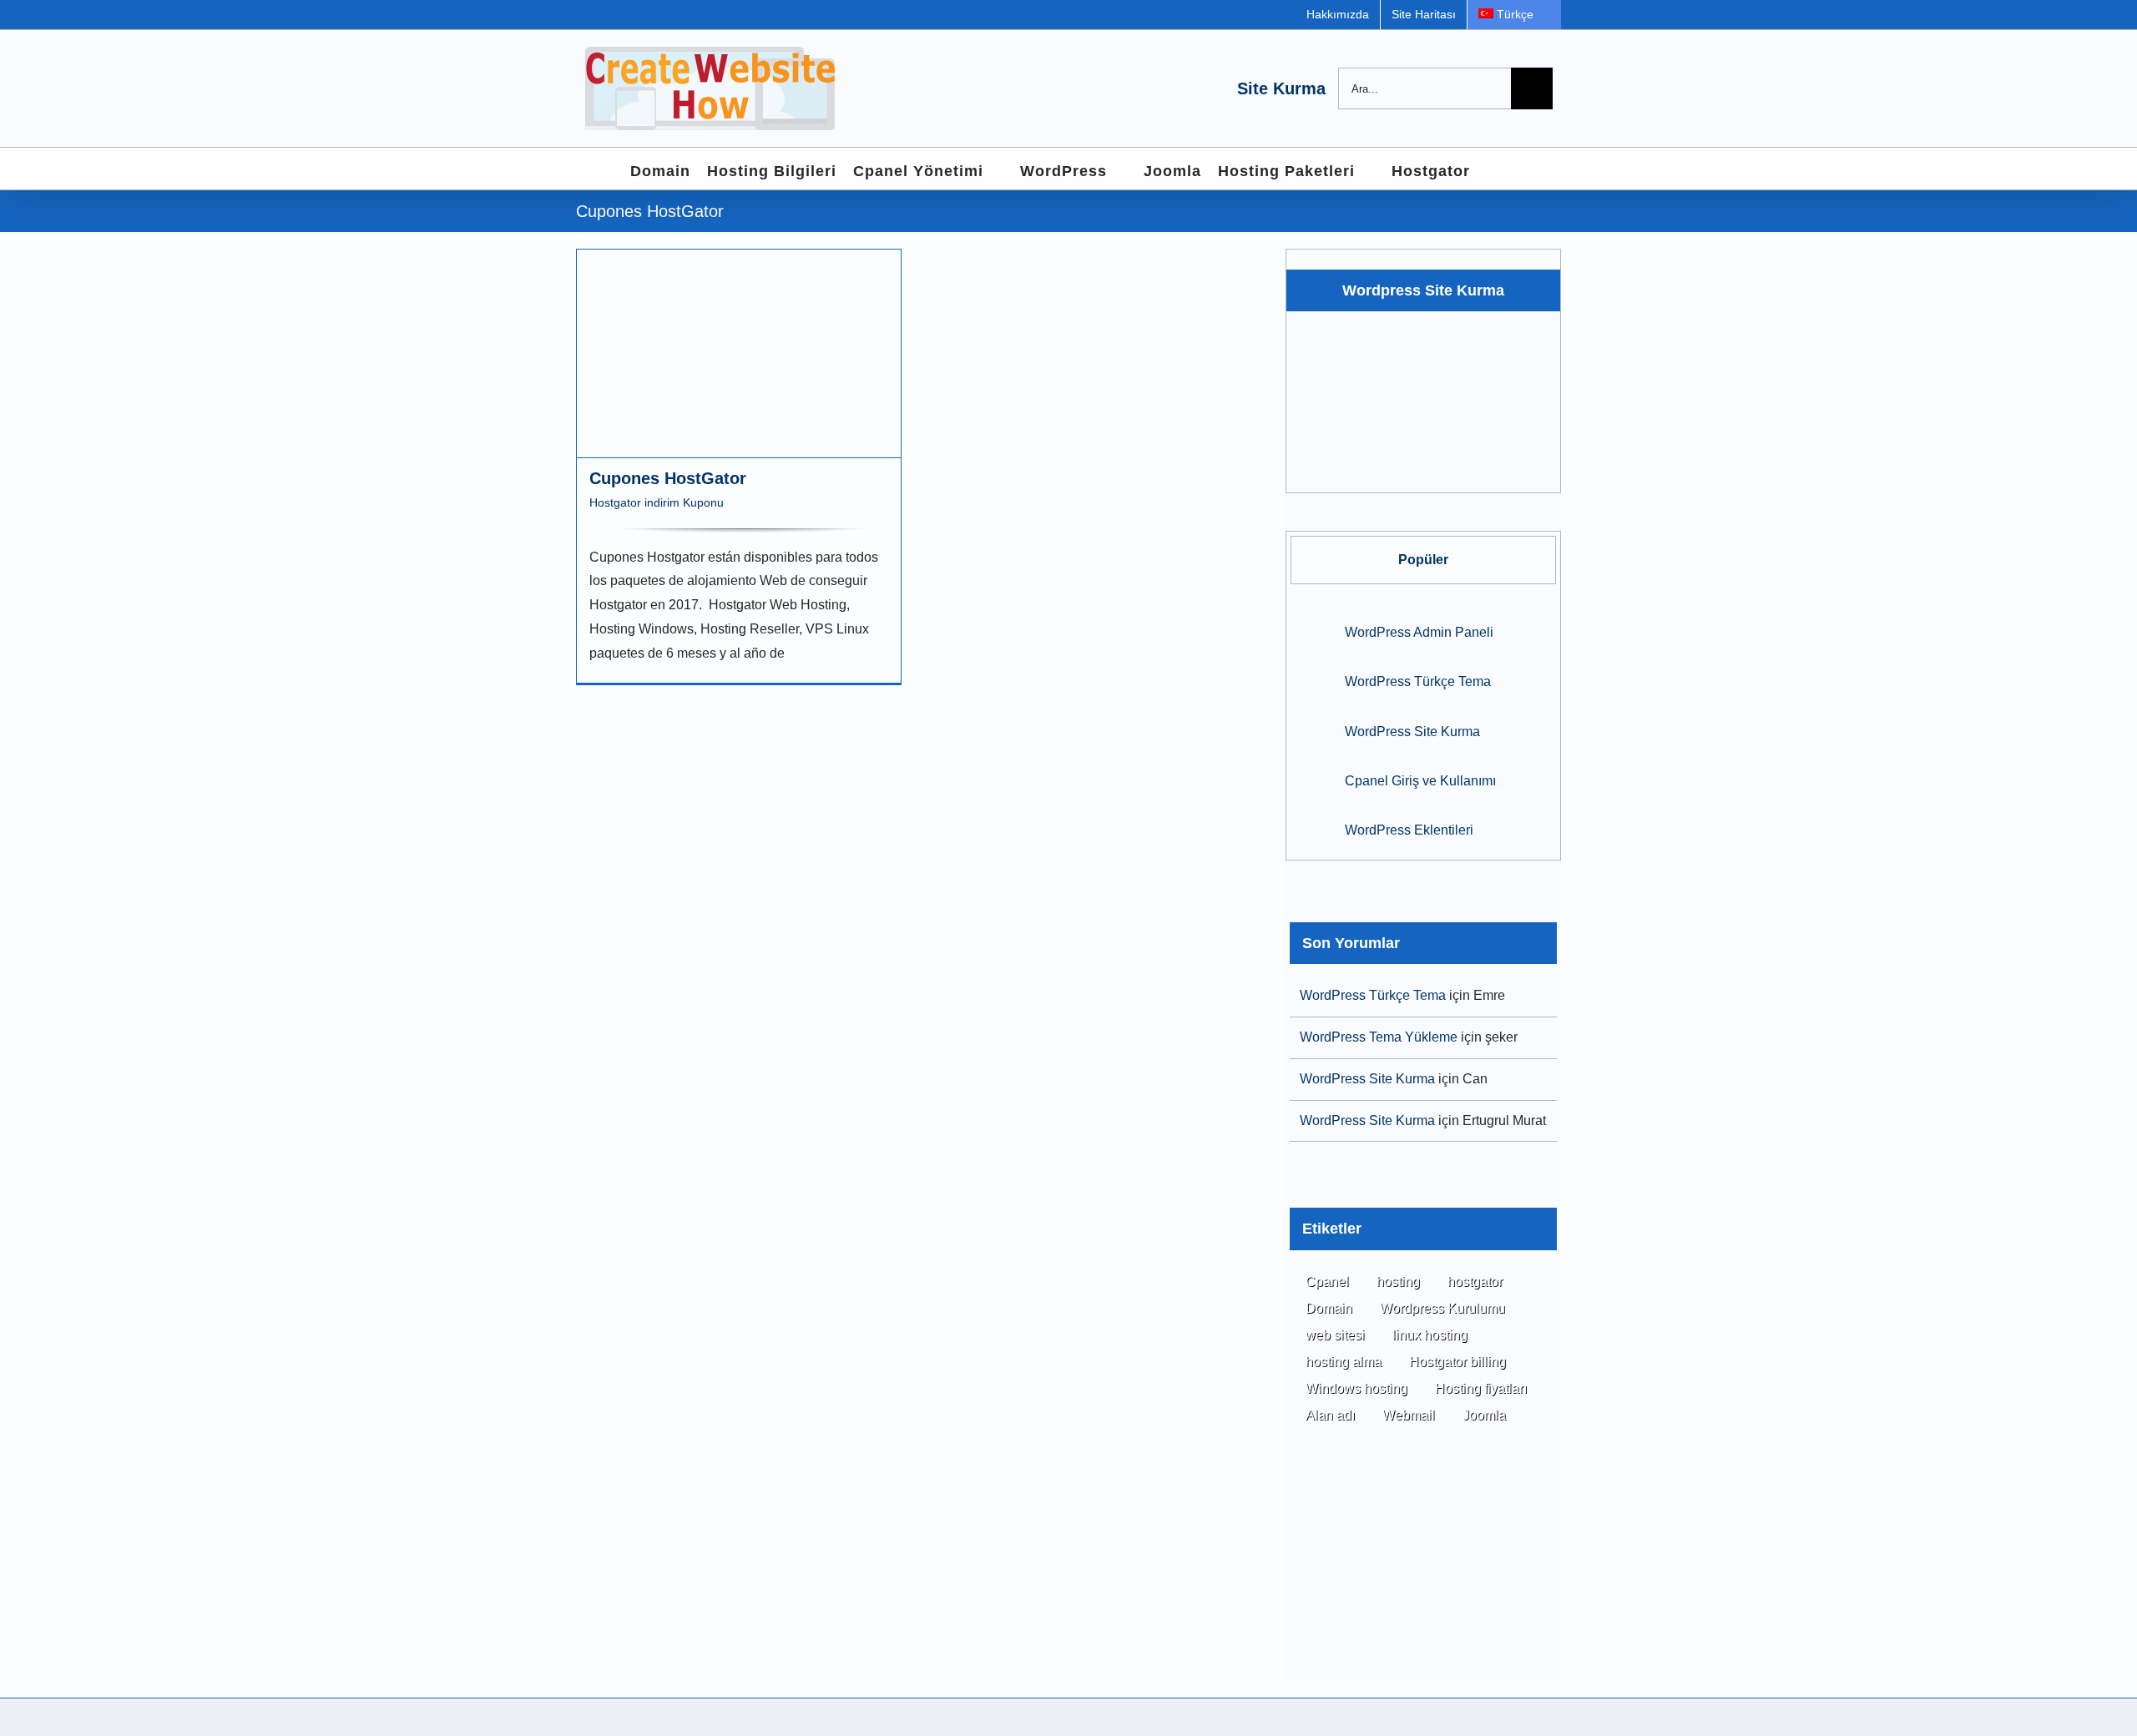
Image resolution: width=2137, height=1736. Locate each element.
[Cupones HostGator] (739, 353)
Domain (1329, 1308)
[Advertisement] (1423, 1577)
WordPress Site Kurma (1412, 732)
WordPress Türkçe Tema (1418, 681)
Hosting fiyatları (1481, 1388)
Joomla (1484, 1415)
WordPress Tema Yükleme (1379, 1037)
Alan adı (1330, 1415)
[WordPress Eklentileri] (1312, 828)
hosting (1398, 1282)
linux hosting (1430, 1335)
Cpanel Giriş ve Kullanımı (1420, 781)
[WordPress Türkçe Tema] (1312, 680)
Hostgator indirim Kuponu (657, 502)
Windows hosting (1356, 1388)
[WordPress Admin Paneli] (1312, 630)
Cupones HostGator (668, 478)
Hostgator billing (1458, 1362)
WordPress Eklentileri (1409, 830)
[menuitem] (1514, 15)
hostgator (1475, 1282)
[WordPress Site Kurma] (1312, 729)
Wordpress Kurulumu (1442, 1308)
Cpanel (1327, 1282)
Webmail (1409, 1415)
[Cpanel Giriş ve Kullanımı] (1312, 778)
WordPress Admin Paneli (1419, 632)
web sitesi (1335, 1335)
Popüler (1423, 560)
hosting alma (1344, 1362)
